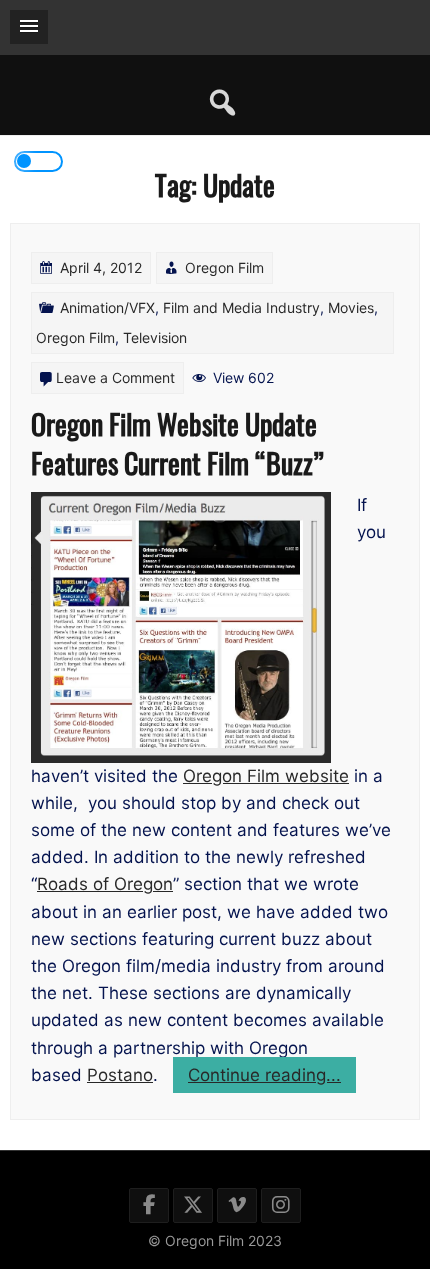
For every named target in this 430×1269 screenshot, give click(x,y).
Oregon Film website (266, 776)
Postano (120, 1075)
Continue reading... (272, 1078)
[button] (29, 27)
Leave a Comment (115, 377)
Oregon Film (224, 267)
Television (155, 337)
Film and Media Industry (241, 307)
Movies (351, 307)
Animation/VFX (107, 307)
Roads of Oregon (105, 884)
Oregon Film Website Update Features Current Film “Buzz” (177, 443)
